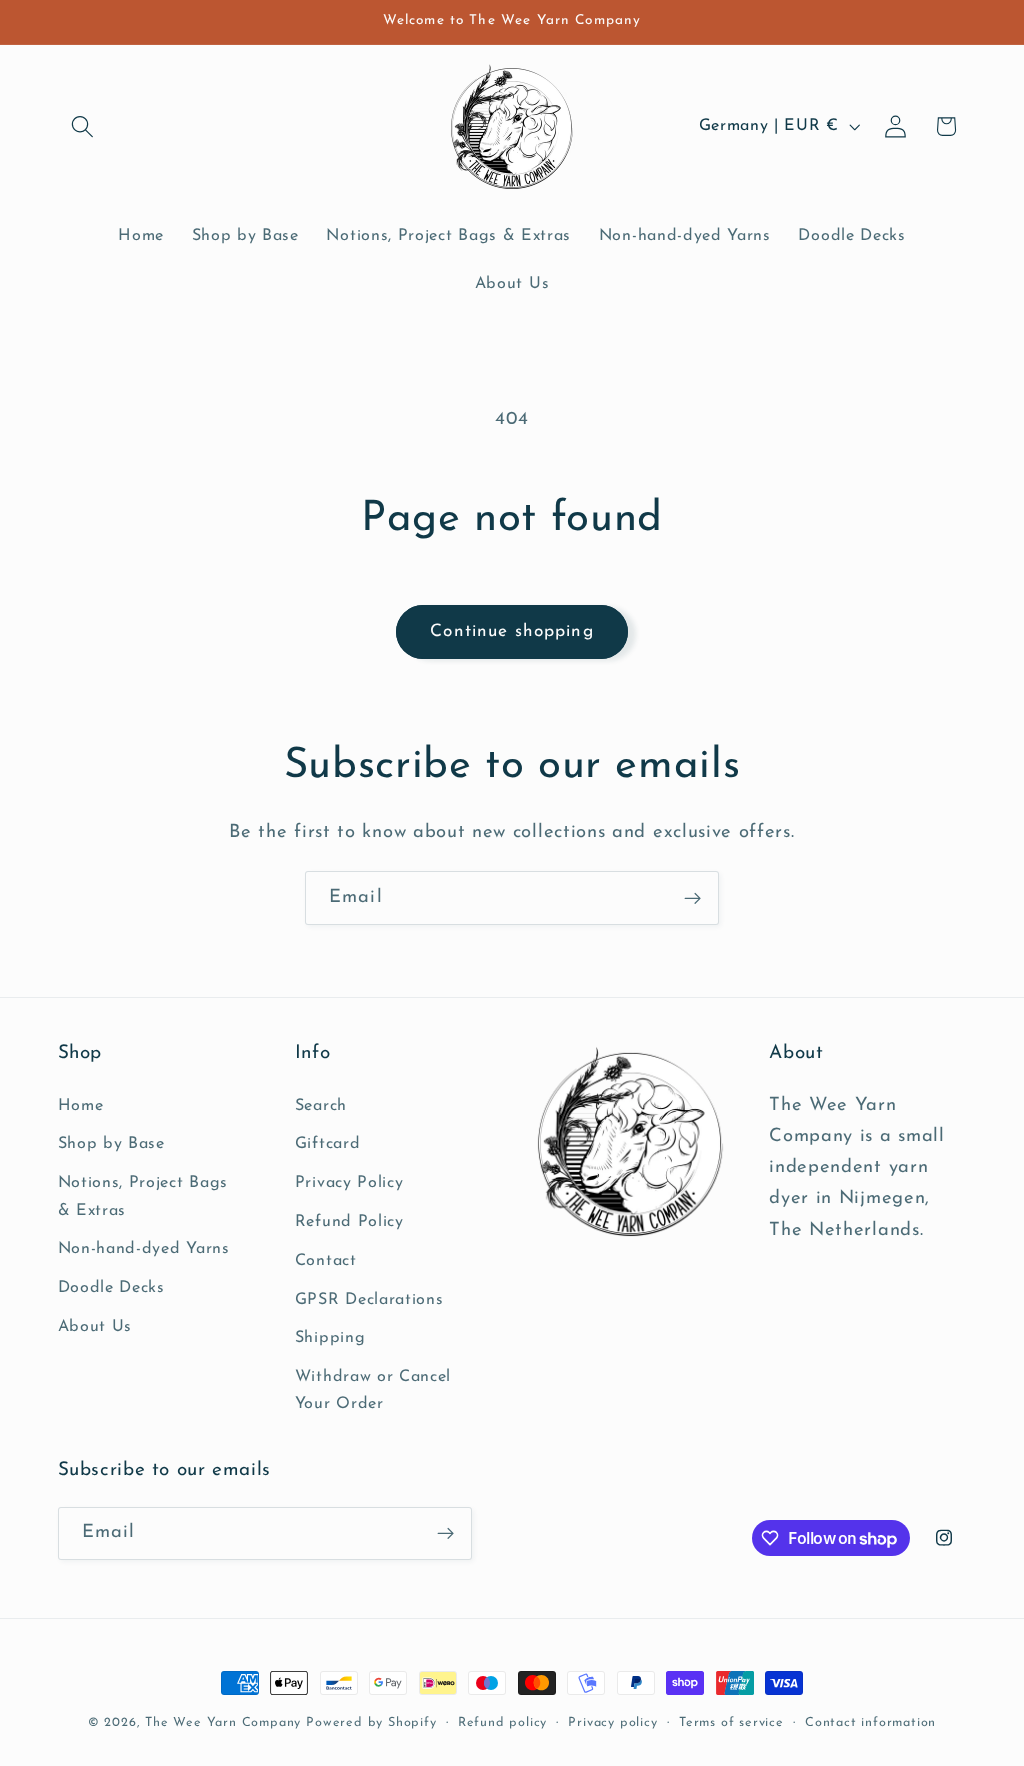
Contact (326, 1261)
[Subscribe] (692, 898)
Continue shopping (512, 631)
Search (321, 1106)
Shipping (330, 1338)
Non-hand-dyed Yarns (144, 1249)
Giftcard (328, 1144)
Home (81, 1106)
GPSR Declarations (369, 1300)
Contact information (870, 1723)
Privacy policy (612, 1723)
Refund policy (502, 1723)
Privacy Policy (349, 1183)
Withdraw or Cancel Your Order (373, 1390)
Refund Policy (349, 1222)
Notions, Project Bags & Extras (143, 1196)
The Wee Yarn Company (223, 1723)
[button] (83, 126)
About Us (95, 1327)
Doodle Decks (111, 1288)
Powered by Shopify (371, 1723)
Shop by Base (111, 1144)
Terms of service (731, 1723)
